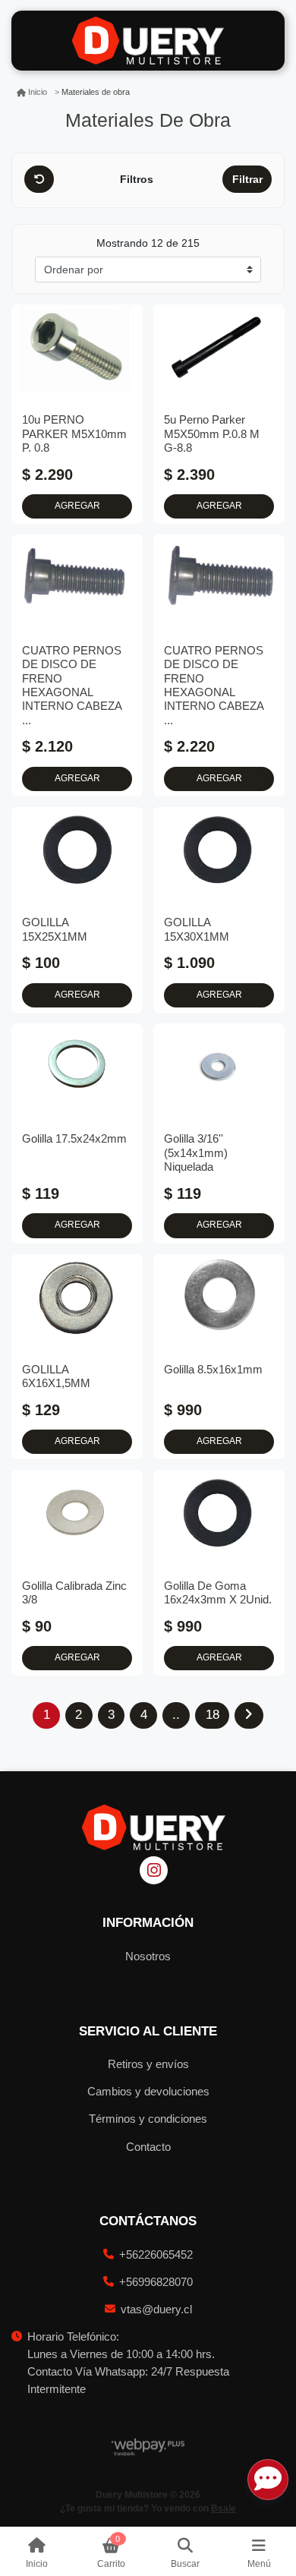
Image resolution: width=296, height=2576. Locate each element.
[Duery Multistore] (148, 41)
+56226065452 (156, 2254)
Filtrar (247, 179)
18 (213, 1715)
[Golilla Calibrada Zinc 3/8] (77, 1513)
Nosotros (148, 1956)
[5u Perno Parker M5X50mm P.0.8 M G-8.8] (219, 348)
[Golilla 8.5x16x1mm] (219, 1298)
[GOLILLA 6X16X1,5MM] (77, 1298)
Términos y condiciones (148, 2119)
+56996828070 (156, 2282)
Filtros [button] (138, 179)
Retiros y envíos (148, 2064)
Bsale (224, 2508)
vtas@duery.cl (156, 2309)
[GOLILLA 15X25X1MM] (77, 851)
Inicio (38, 92)
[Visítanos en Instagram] (154, 1870)
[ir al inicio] (154, 1827)
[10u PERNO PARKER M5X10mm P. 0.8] (77, 348)
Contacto (148, 2147)
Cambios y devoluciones (148, 2091)
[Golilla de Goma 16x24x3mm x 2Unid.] (219, 1513)
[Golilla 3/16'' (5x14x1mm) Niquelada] (219, 1067)
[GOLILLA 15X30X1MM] (219, 851)
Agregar (77, 506)
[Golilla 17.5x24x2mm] (77, 1067)
